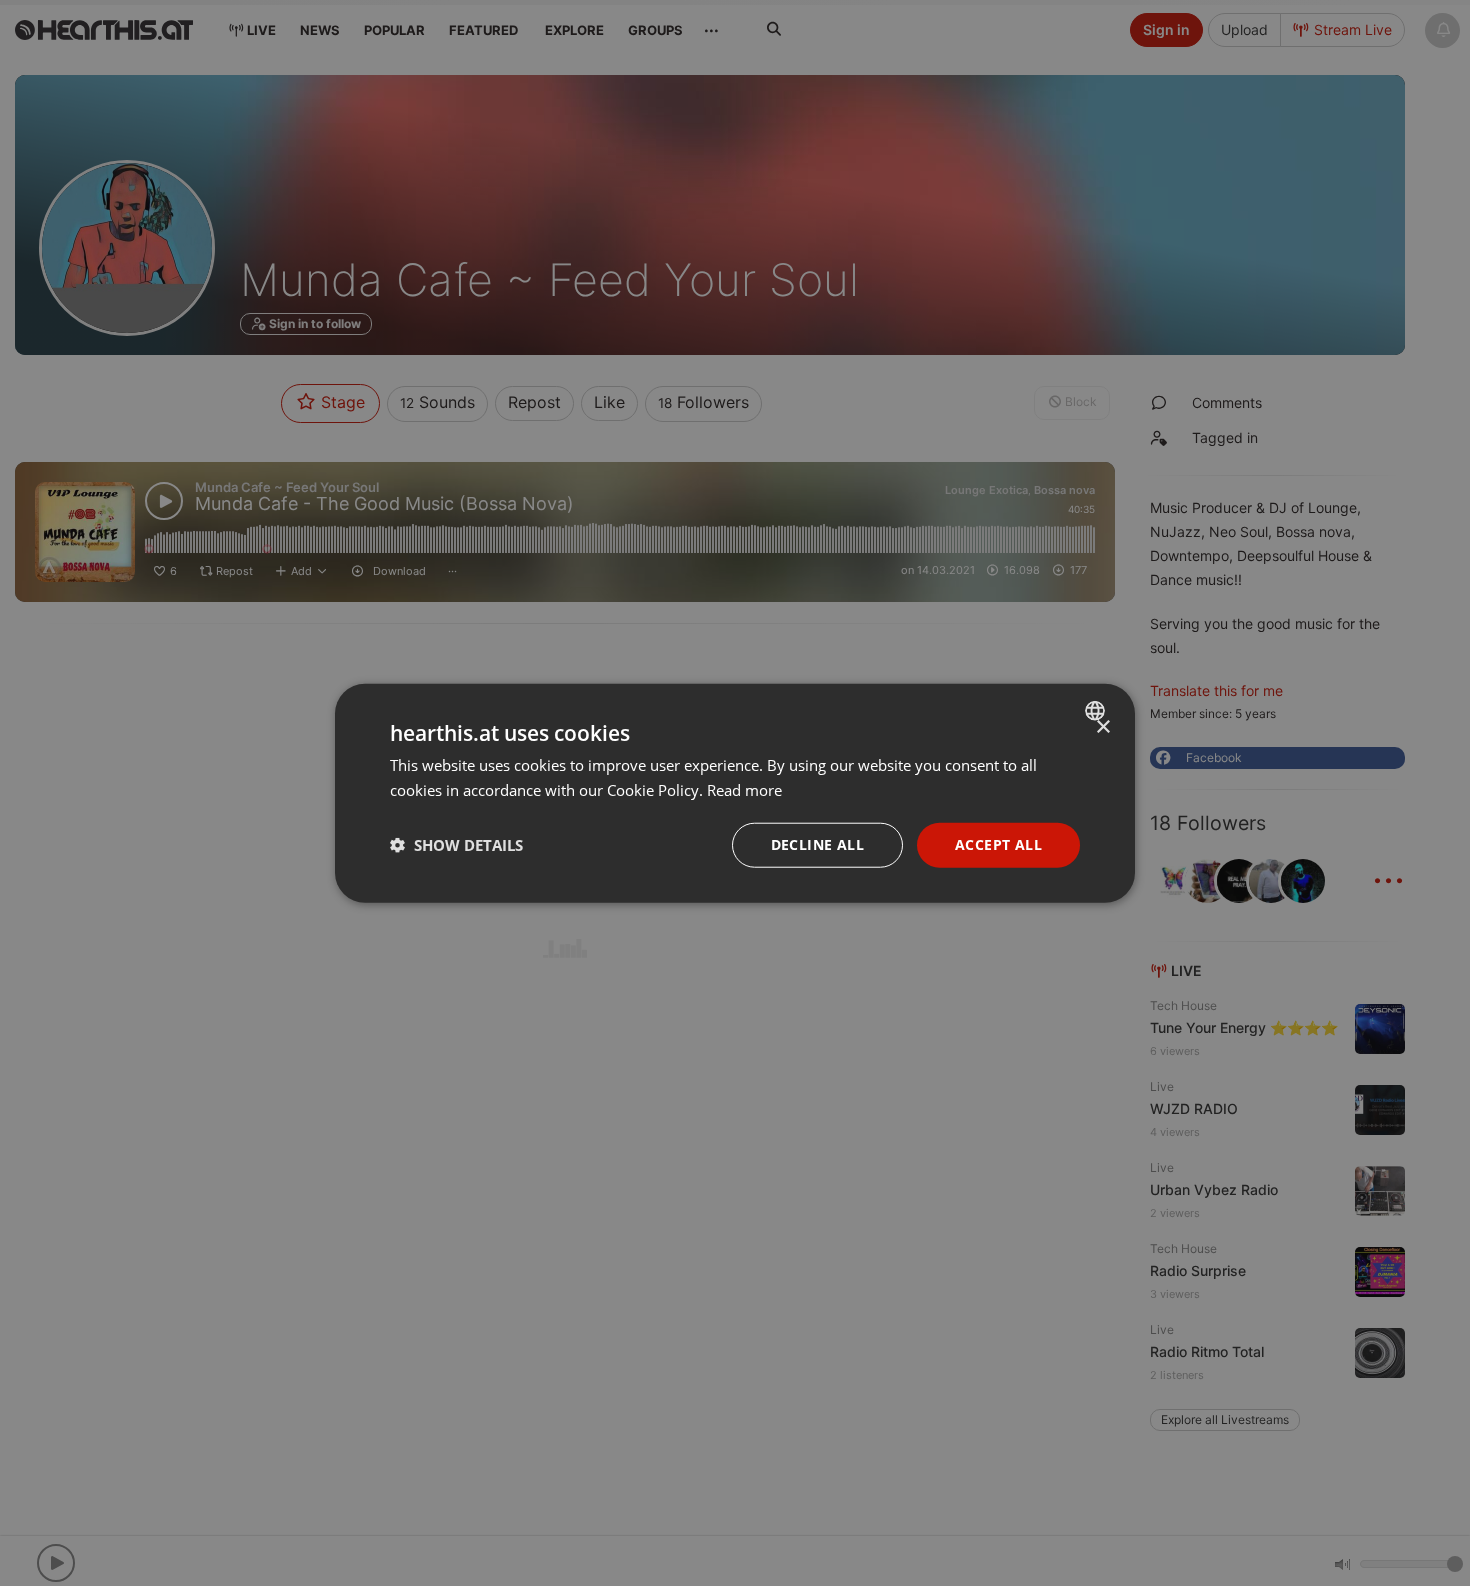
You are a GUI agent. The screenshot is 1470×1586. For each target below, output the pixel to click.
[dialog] (735, 793)
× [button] (1102, 727)
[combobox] (1097, 711)
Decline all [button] (817, 844)
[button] (456, 845)
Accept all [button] (998, 844)
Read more (744, 790)
